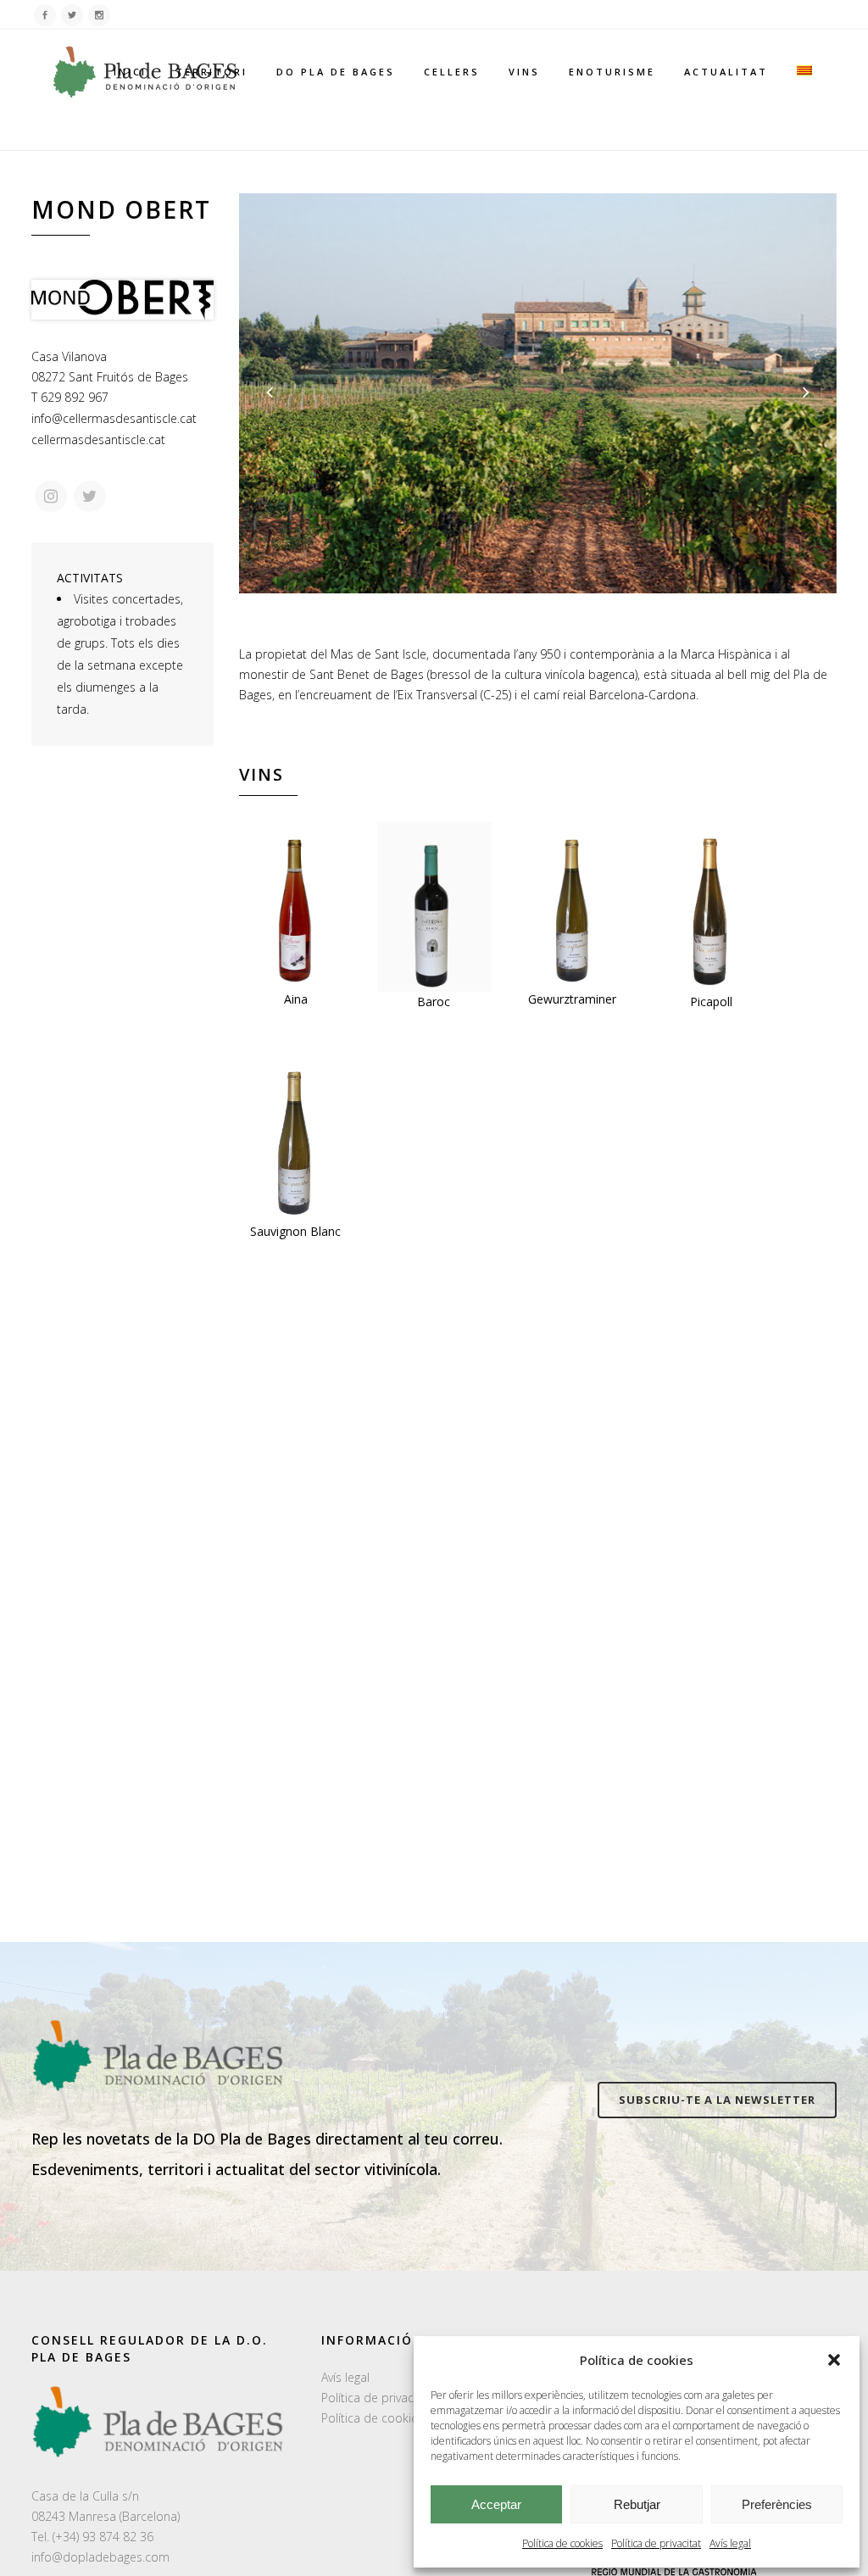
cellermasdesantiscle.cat (98, 440)
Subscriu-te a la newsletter (717, 2100)
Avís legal (730, 2543)
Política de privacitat (656, 2543)
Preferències (777, 2504)
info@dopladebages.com (100, 2557)
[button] (834, 2360)
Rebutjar (637, 2504)
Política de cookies (562, 2543)
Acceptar (496, 2504)
